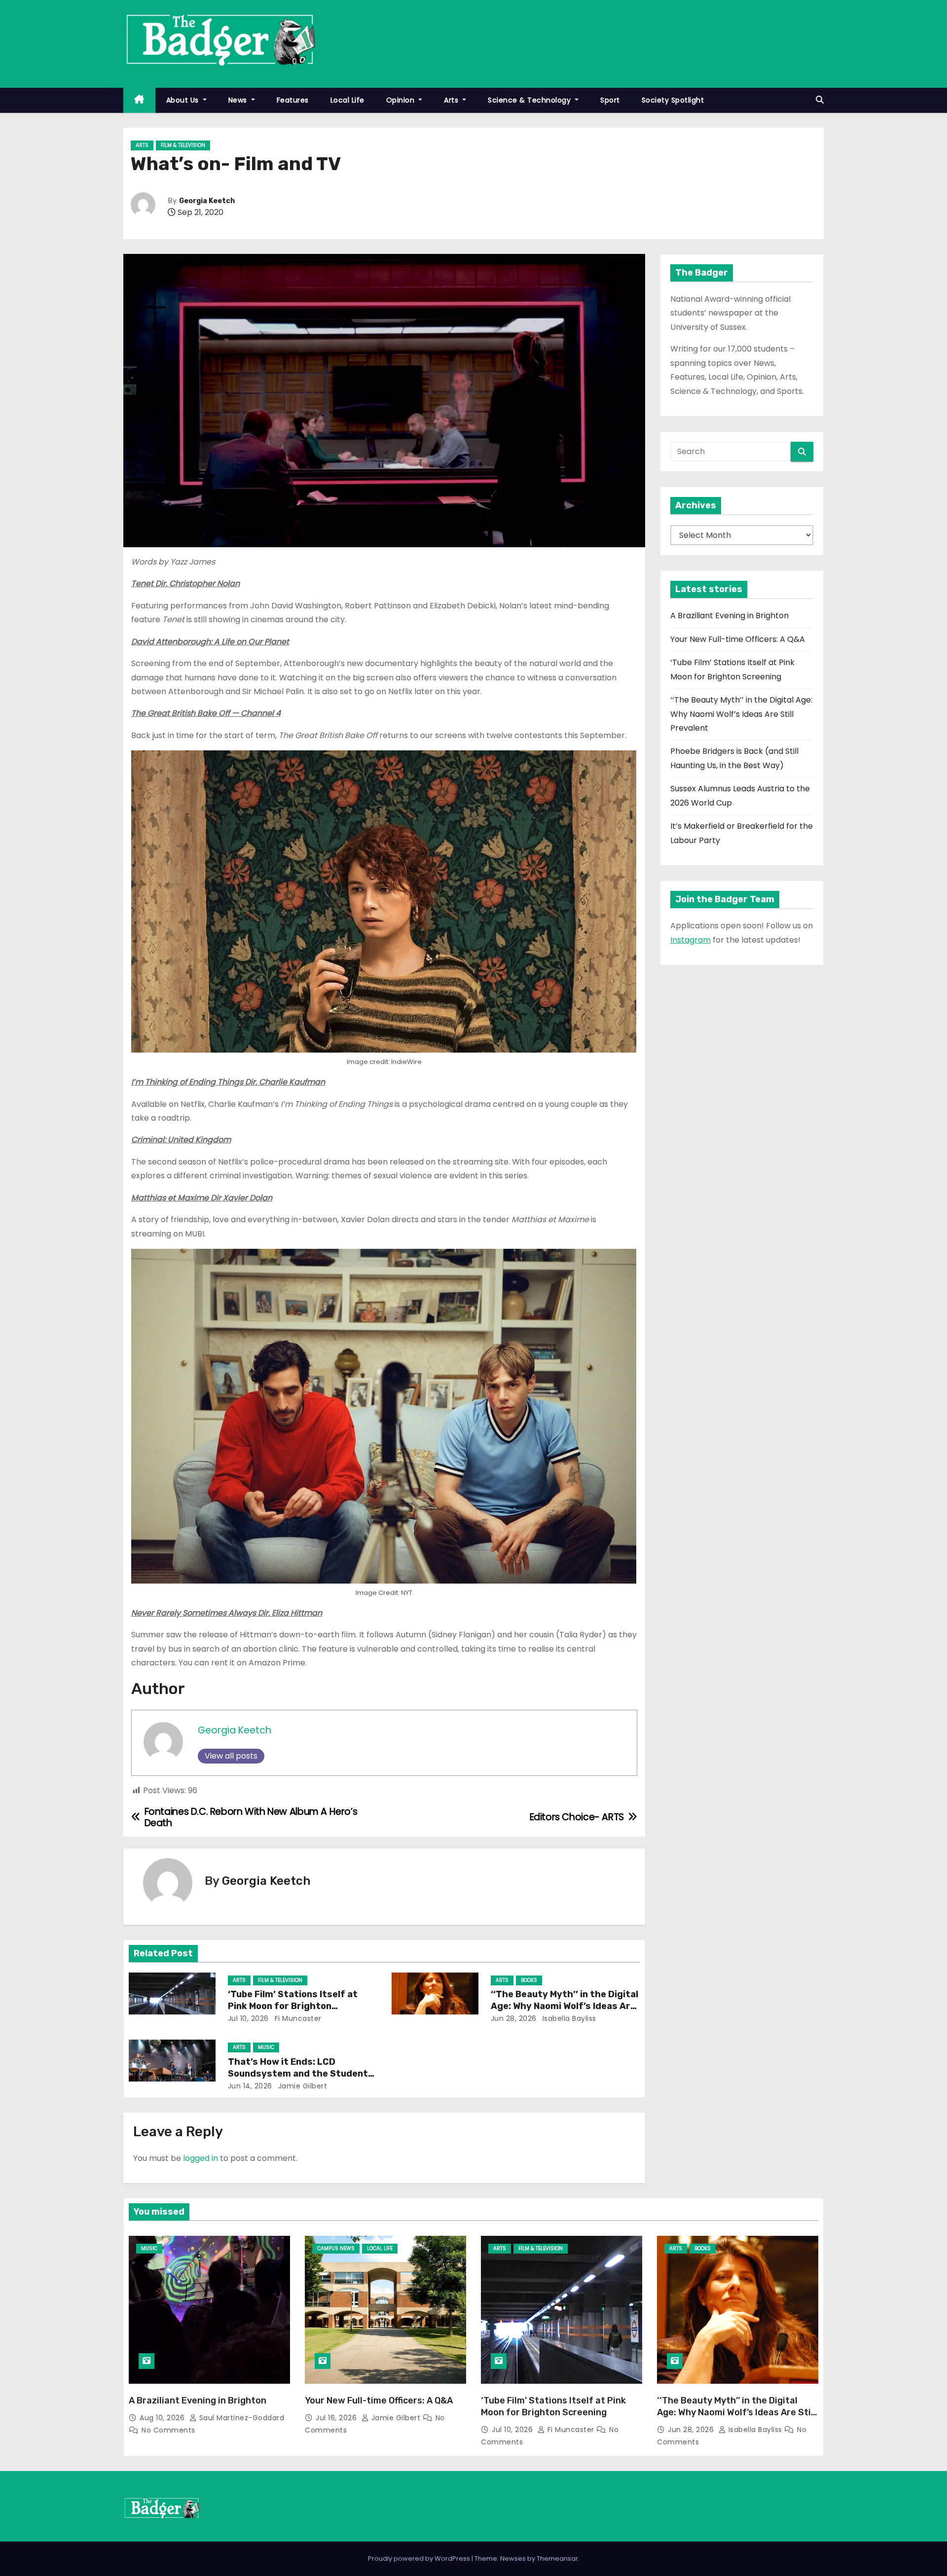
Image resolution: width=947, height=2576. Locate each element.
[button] (820, 100)
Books (529, 1980)
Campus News (336, 2248)
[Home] (139, 100)
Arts (452, 100)
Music (266, 2047)
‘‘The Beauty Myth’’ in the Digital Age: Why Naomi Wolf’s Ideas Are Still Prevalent (565, 2006)
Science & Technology (530, 100)
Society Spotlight (673, 100)
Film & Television (183, 145)
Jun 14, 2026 (250, 2086)
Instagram (691, 940)
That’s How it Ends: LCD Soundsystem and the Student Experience (298, 2074)
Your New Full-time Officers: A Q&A (738, 639)
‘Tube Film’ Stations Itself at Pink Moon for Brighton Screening (293, 2006)
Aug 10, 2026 (163, 2418)
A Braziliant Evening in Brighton (729, 616)
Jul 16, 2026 (337, 2418)
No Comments (168, 2430)
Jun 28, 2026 (514, 2018)
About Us (184, 100)
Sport (610, 100)
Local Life (347, 100)
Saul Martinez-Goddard (240, 2418)
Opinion (401, 100)
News (239, 100)
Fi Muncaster (297, 2018)
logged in (200, 2158)
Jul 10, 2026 (248, 2018)
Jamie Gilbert (301, 2086)
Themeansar (557, 2558)
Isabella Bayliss (568, 2018)
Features (293, 100)
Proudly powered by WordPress (420, 2558)
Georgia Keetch (207, 201)
